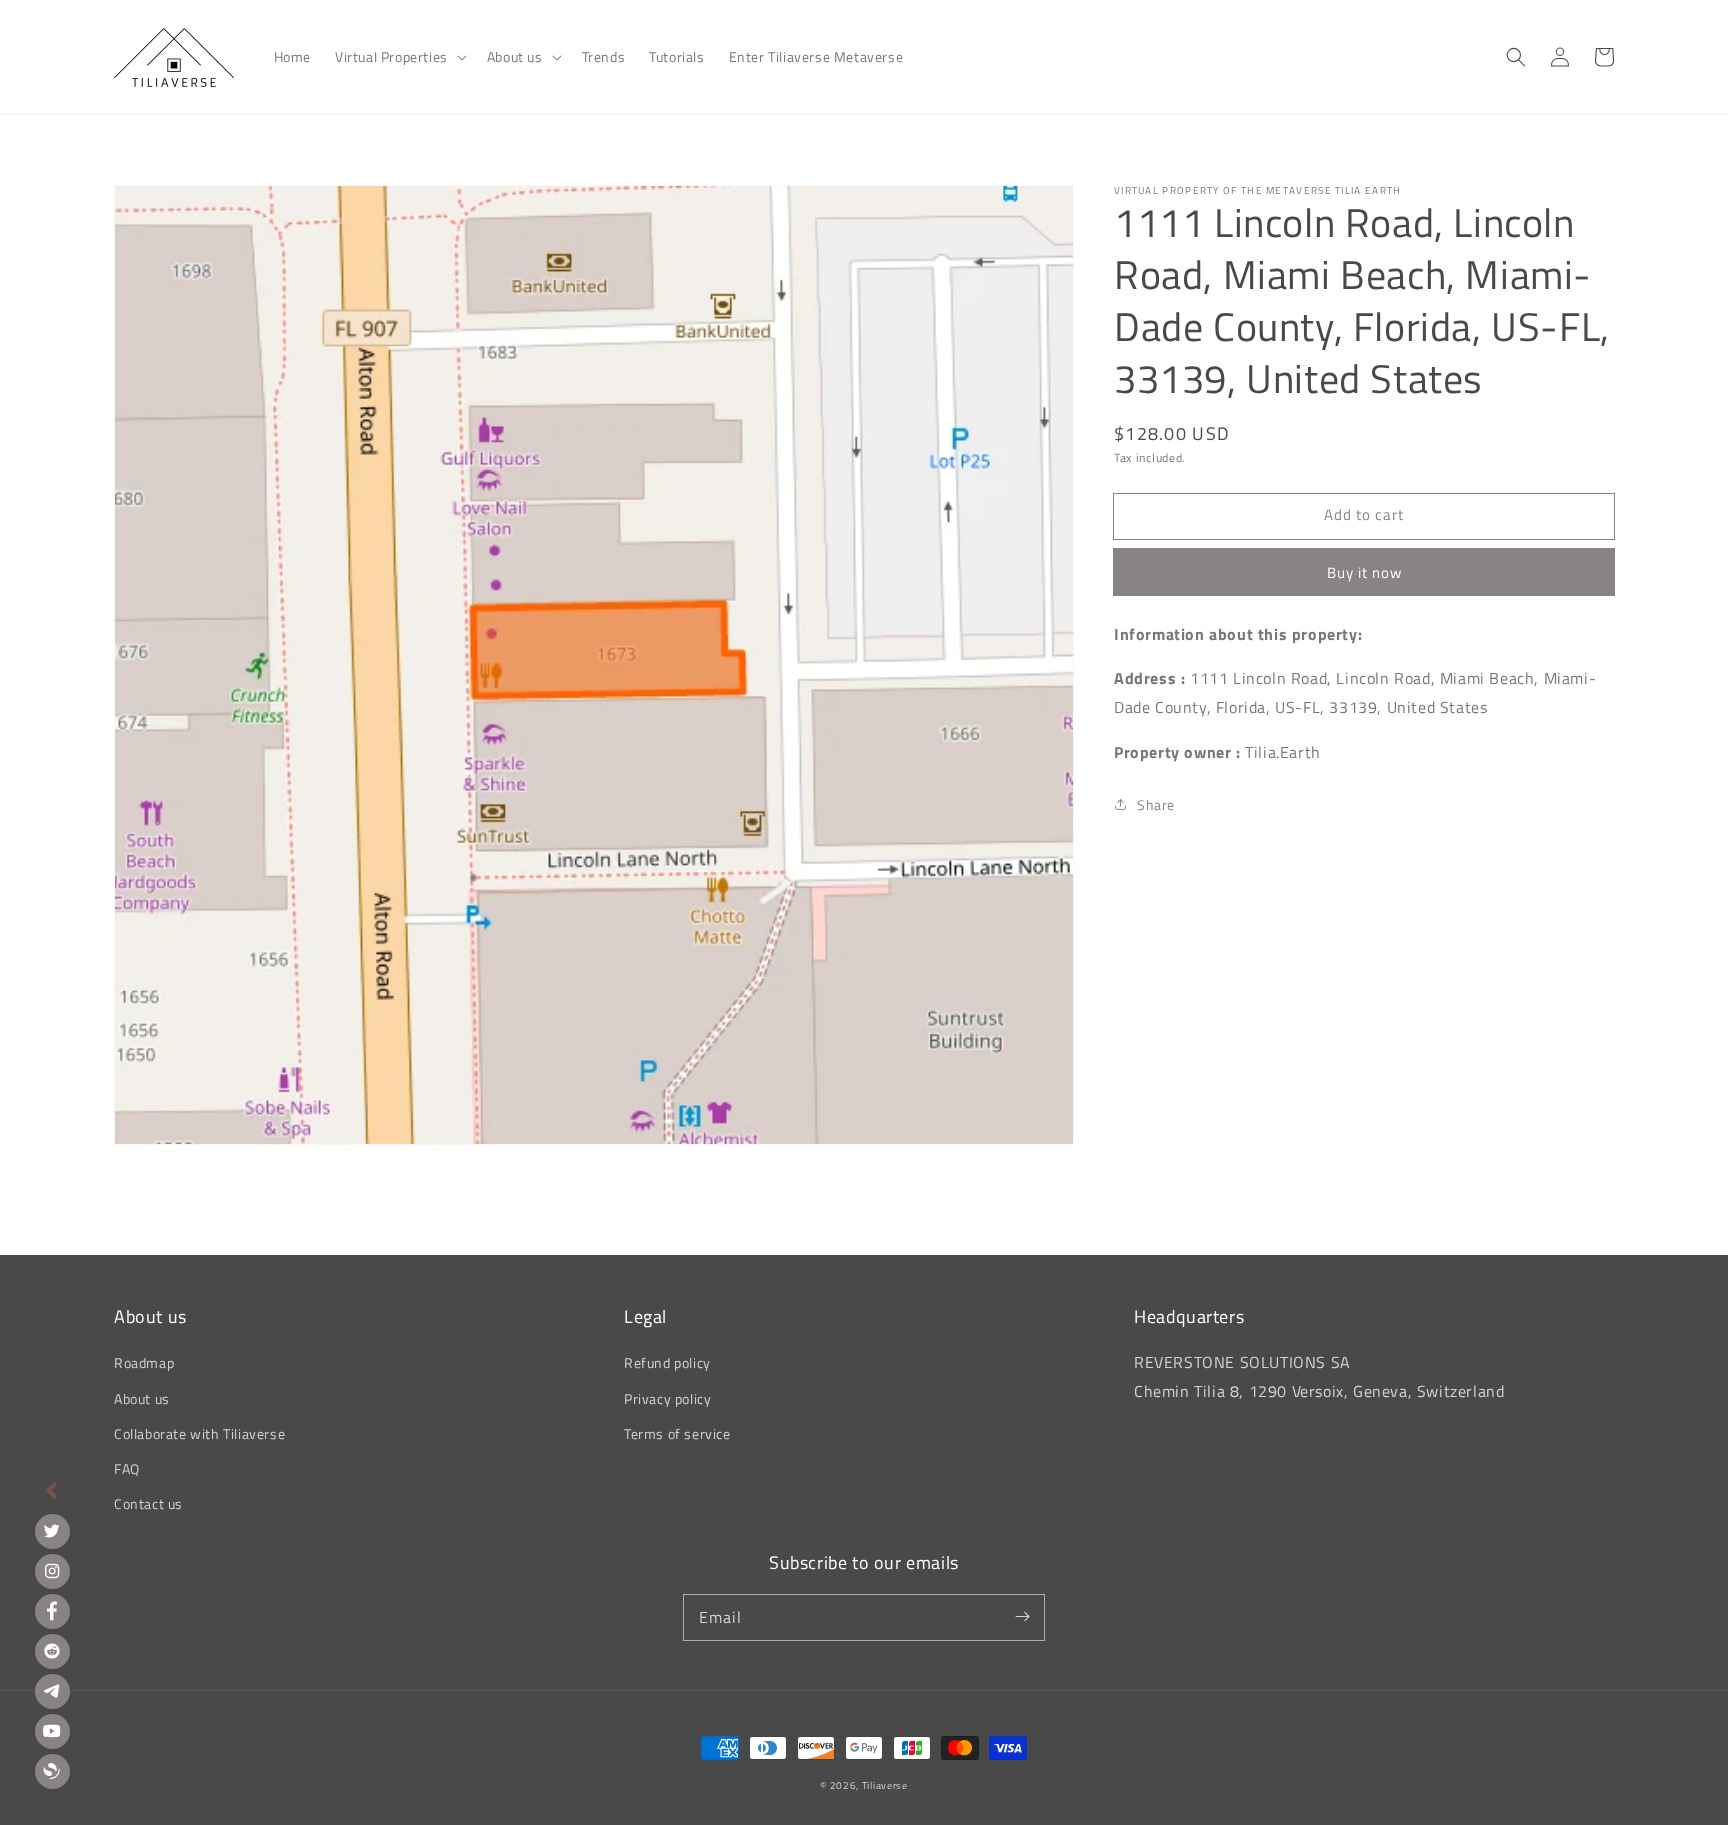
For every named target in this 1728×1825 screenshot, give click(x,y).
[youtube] (52, 1731)
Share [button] (1156, 804)
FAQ (127, 1468)
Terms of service (677, 1433)
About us (142, 1398)
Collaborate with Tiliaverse (199, 1433)
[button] (399, 57)
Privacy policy (667, 1398)
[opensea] (52, 1771)
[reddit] (52, 1651)
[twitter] (52, 1531)
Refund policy (667, 1362)
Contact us (148, 1503)
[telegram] (52, 1691)
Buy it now (1364, 571)
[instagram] (52, 1571)
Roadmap (144, 1362)
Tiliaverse (885, 1785)
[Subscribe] (1022, 1617)
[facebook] (52, 1611)
